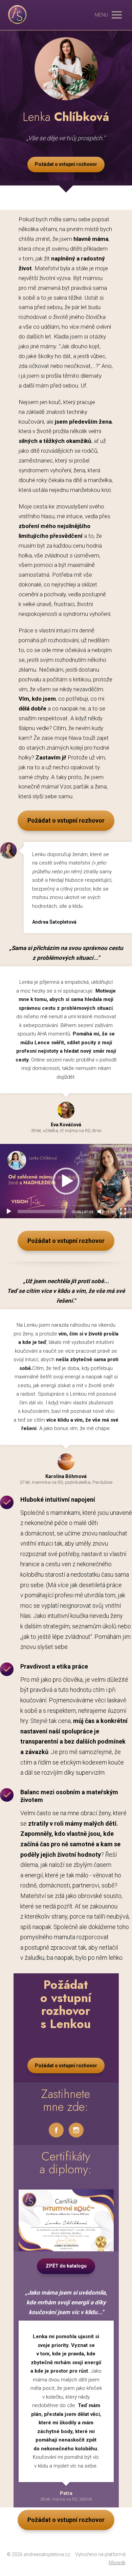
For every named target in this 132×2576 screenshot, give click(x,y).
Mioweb (117, 2562)
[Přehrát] (9, 1211)
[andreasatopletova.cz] (17, 15)
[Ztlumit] (101, 1211)
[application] (66, 1181)
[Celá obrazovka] (123, 1211)
